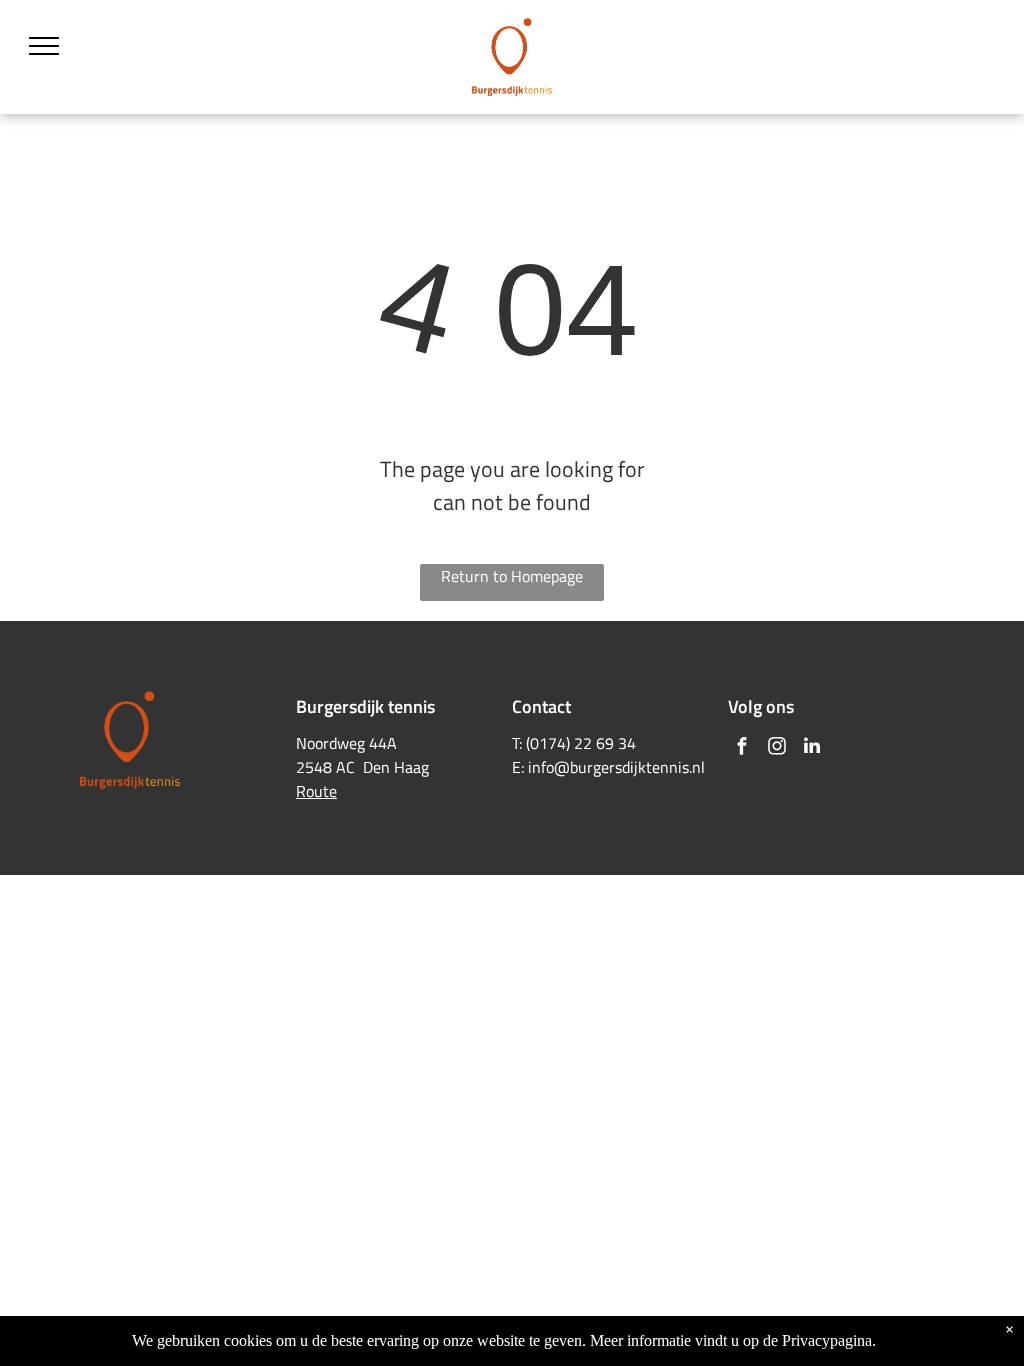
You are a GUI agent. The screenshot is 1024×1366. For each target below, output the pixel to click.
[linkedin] (812, 748)
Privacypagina (827, 1340)
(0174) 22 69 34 (581, 743)
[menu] (44, 46)
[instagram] (777, 748)
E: (518, 767)
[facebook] (742, 748)
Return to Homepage (512, 576)
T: (517, 743)
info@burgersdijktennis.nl (616, 767)
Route (316, 791)
